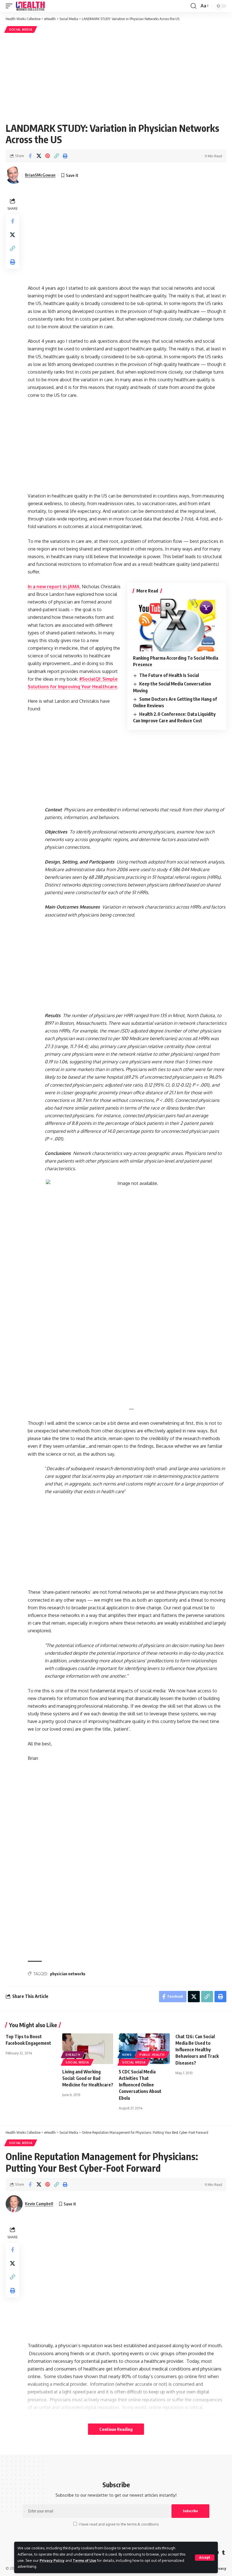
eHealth (73, 2055)
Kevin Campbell (39, 2204)
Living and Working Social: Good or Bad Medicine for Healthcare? (88, 2078)
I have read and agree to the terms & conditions (119, 2524)
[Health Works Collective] (30, 6)
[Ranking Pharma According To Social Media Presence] (177, 625)
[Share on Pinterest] (48, 156)
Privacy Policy (52, 2560)
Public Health (152, 2055)
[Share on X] (39, 156)
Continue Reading (116, 2429)
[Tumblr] (224, 2553)
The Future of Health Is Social (169, 675)
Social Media (21, 29)
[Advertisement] (116, 77)
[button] (205, 2558)
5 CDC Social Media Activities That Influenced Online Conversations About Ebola (140, 2085)
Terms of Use (84, 2560)
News (127, 2055)
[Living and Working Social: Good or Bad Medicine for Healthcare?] (88, 2049)
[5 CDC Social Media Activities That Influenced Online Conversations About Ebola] (144, 2049)
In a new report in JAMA (54, 587)
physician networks (68, 1974)
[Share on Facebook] (30, 156)
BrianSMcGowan (40, 175)
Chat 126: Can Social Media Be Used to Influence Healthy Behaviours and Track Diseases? (197, 2050)
